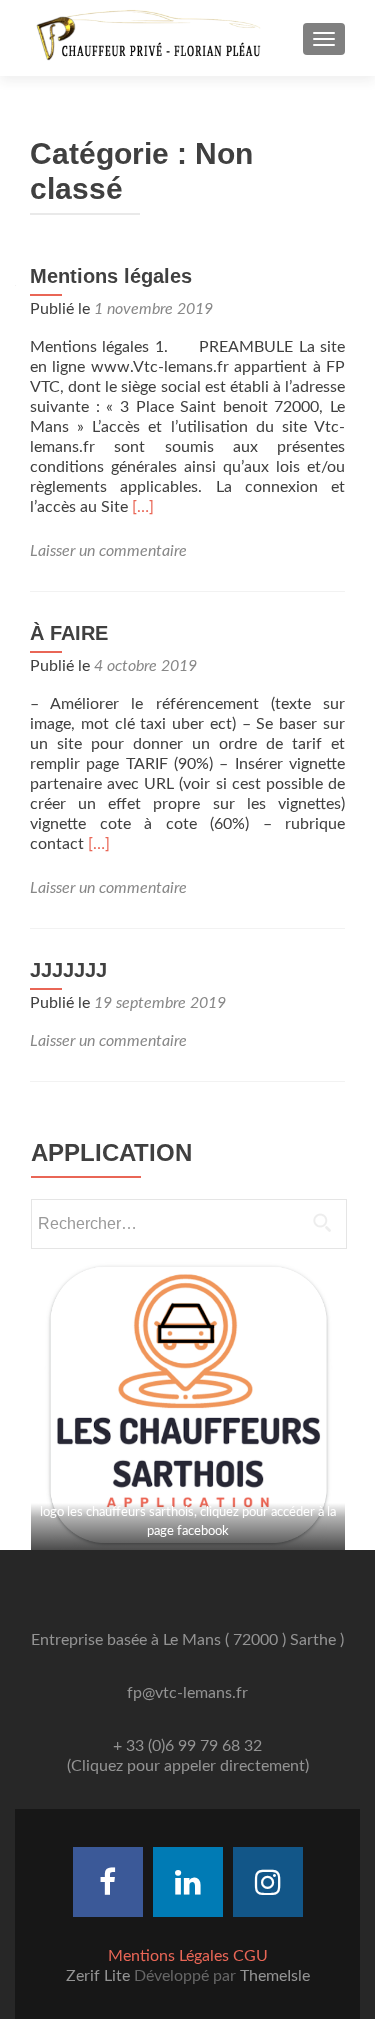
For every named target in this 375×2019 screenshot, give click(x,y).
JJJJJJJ (68, 970)
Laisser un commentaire (108, 551)
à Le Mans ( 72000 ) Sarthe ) (247, 1640)
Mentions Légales (168, 1956)
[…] (143, 507)
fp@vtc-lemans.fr (187, 1693)
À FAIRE (69, 633)
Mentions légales (111, 276)
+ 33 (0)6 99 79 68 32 (187, 1746)
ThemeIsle (275, 1976)
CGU (250, 1956)
